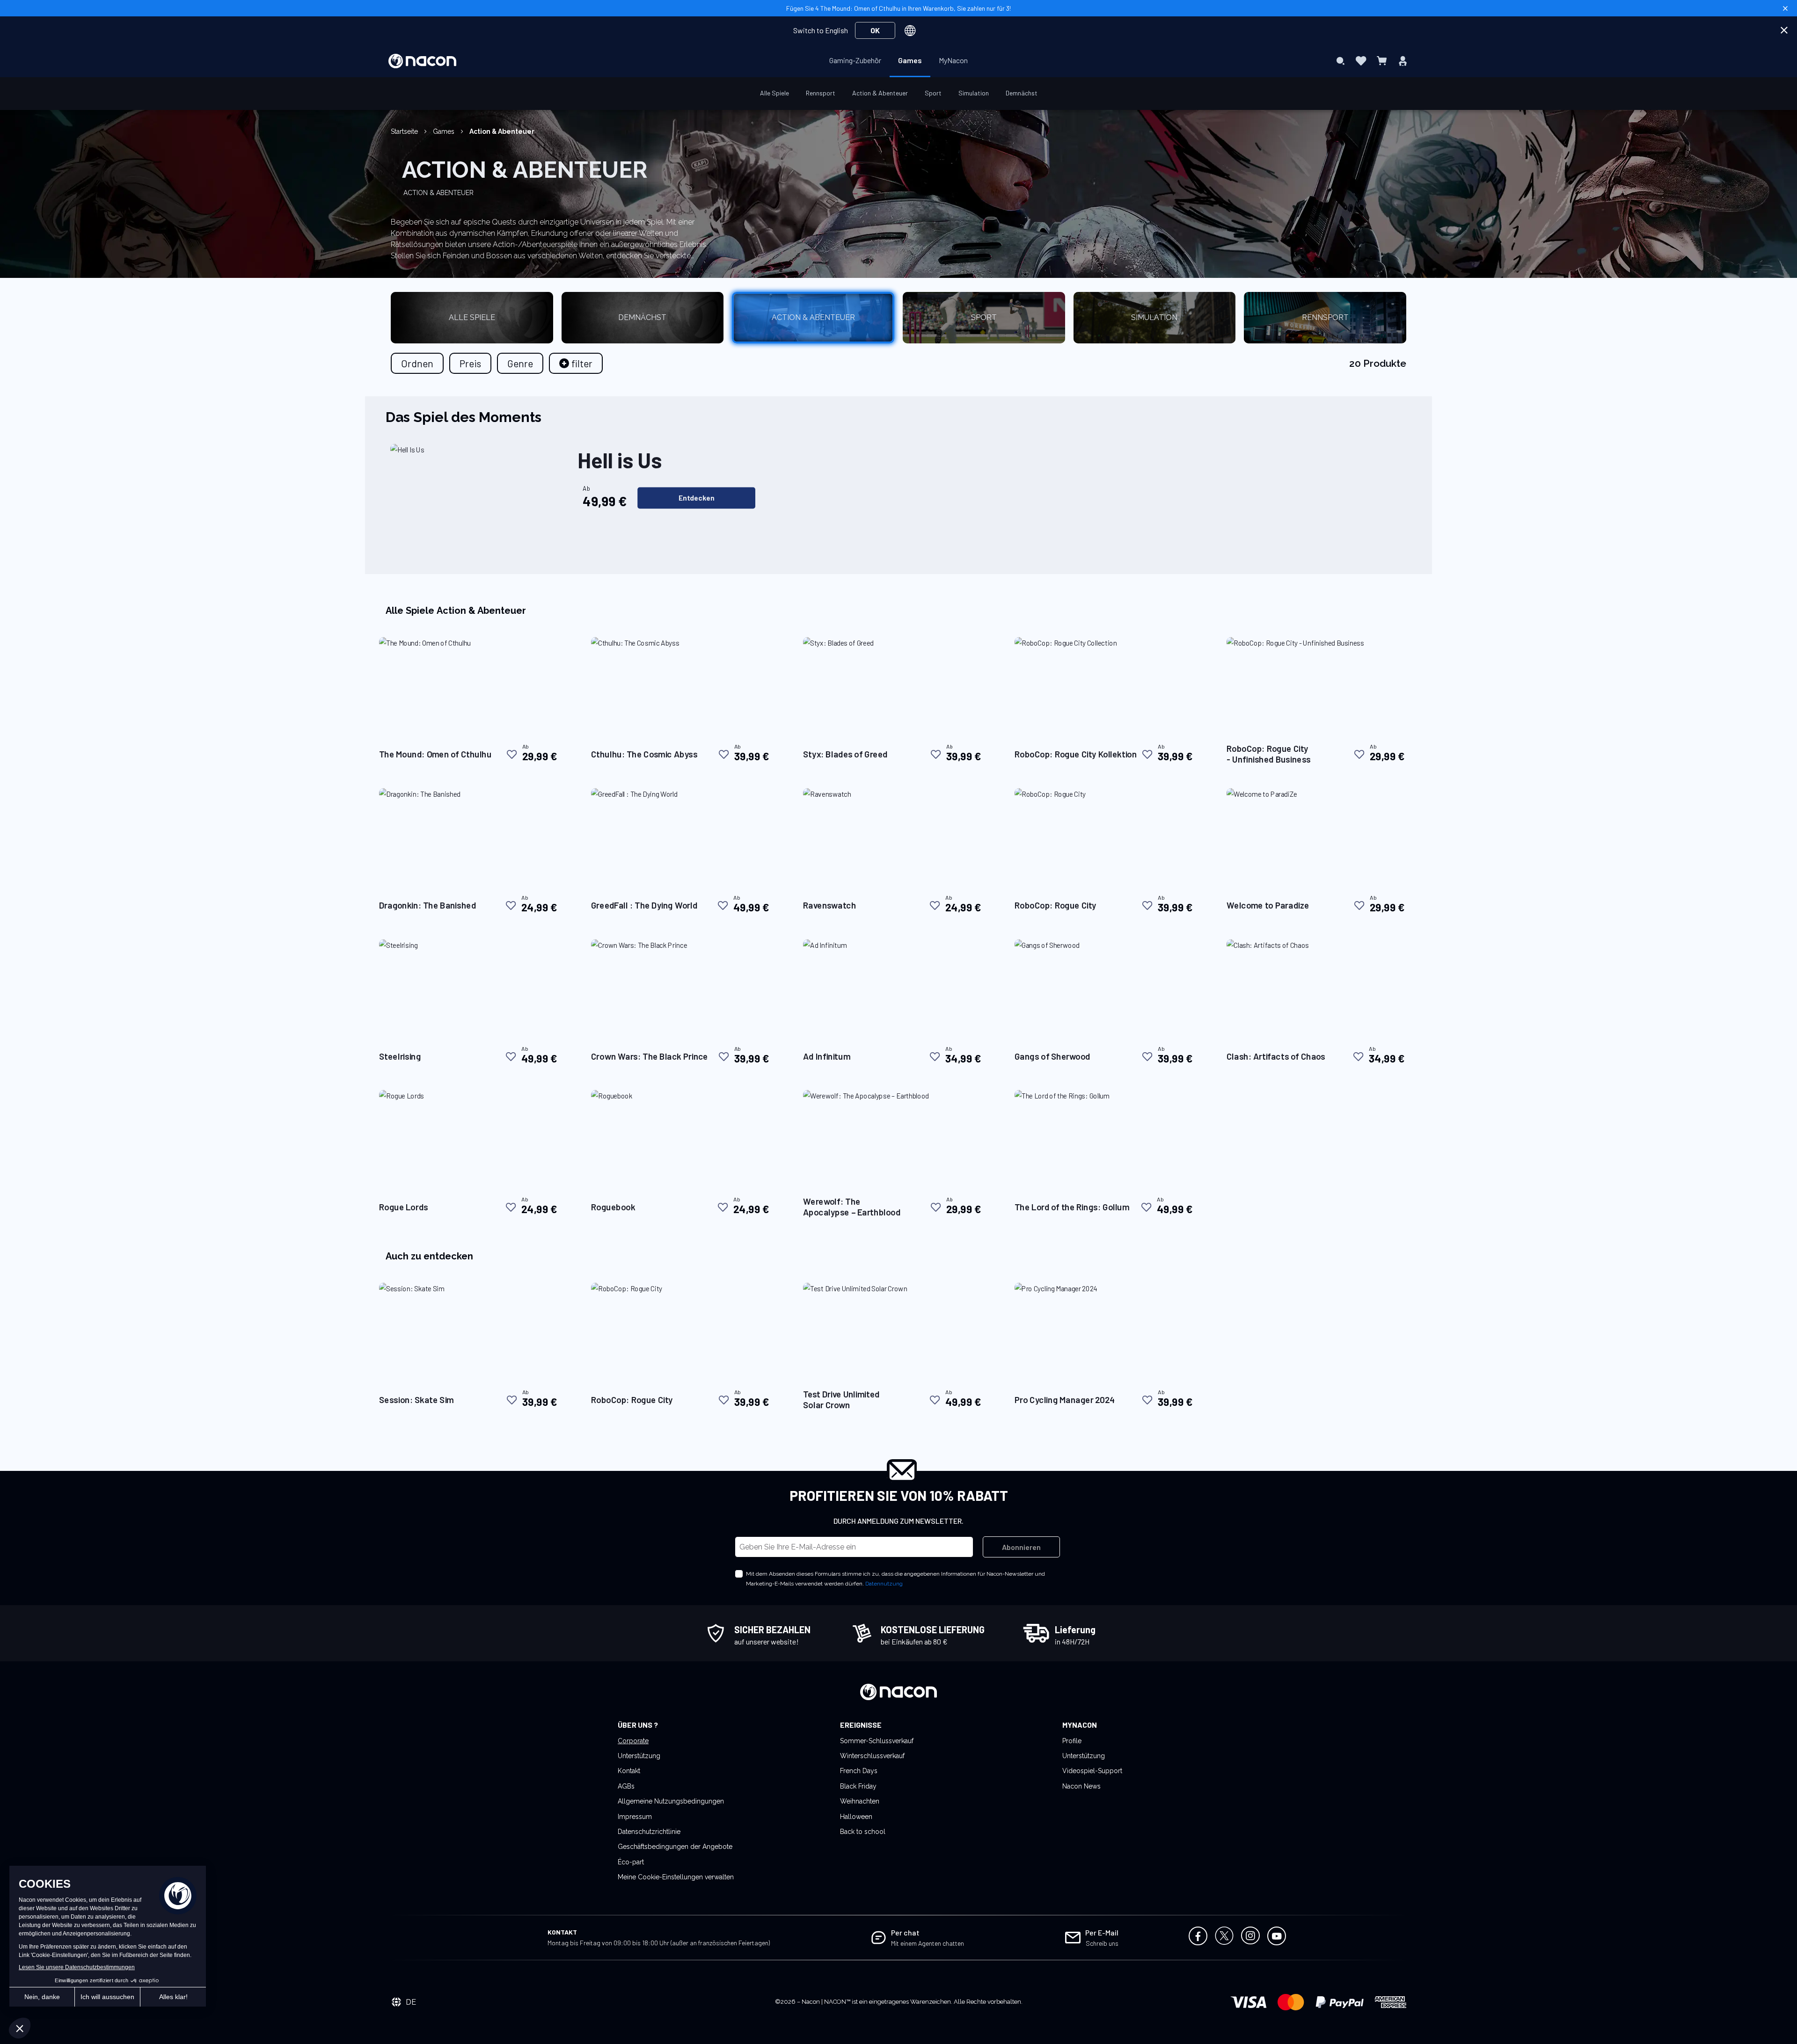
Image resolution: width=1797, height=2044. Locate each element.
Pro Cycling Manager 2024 (1065, 1400)
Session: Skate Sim (416, 1400)
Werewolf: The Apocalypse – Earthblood (852, 1207)
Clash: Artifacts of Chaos (1276, 1056)
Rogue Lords (404, 1207)
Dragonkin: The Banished (427, 905)
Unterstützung (639, 1756)
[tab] (576, 363)
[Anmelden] (1403, 61)
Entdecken (697, 498)
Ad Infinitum (827, 1056)
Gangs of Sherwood (1052, 1056)
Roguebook (613, 1207)
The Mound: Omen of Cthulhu (435, 754)
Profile (1072, 1741)
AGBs (626, 1786)
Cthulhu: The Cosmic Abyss (644, 754)
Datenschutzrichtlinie (649, 1832)
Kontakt (629, 1771)
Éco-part (631, 1862)
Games (445, 131)
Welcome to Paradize (1268, 905)
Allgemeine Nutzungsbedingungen (671, 1801)
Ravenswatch (829, 905)
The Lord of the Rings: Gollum (1072, 1207)
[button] (512, 754)
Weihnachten (860, 1801)
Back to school (863, 1832)
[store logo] (422, 61)
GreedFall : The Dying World (644, 905)
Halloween (856, 1817)
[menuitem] (855, 60)
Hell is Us (620, 460)
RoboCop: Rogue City (1056, 905)
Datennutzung (884, 1584)
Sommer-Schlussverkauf (877, 1741)
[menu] (898, 61)
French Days (859, 1771)
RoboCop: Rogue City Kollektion (1076, 754)
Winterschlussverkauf (872, 1756)
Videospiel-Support (1092, 1771)
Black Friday (858, 1786)
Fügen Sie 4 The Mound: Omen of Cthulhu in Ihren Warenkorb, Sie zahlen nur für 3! (898, 8)
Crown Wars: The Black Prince (650, 1056)
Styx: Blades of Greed (845, 754)
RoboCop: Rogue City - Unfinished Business (1269, 754)
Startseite (405, 131)
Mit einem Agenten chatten (928, 1943)
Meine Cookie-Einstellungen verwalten (676, 1877)
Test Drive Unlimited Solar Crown (841, 1399)
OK (875, 30)
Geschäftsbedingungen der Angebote (675, 1847)
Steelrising (400, 1056)
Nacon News (1081, 1786)
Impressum (635, 1817)
